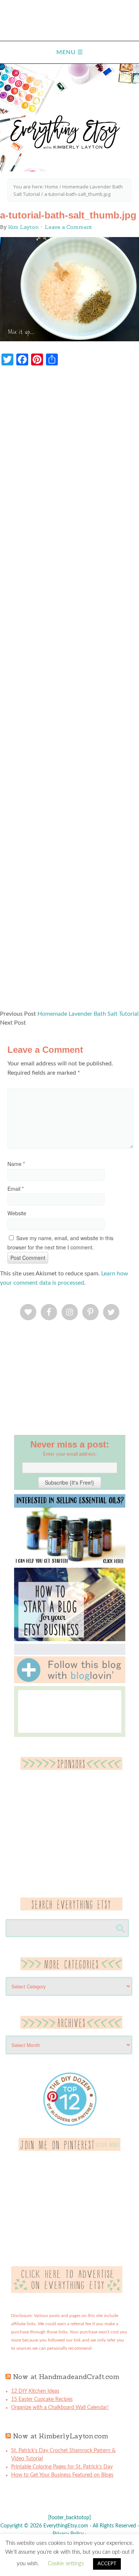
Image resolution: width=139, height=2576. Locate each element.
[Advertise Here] (67, 2291)
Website (17, 1213)
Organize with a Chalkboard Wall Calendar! (60, 2408)
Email (16, 1189)
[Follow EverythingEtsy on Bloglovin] (70, 1682)
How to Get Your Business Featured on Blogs (62, 2475)
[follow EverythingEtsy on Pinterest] (69, 2149)
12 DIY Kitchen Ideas (35, 2391)
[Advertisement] (69, 691)
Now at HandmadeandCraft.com (66, 2377)
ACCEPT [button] (107, 2564)
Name (16, 1164)
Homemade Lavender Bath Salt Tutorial (88, 1014)
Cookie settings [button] (66, 2564)
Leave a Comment (68, 227)
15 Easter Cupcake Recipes (42, 2399)
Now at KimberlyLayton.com (61, 2436)
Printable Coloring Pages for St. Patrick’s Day (62, 2467)
